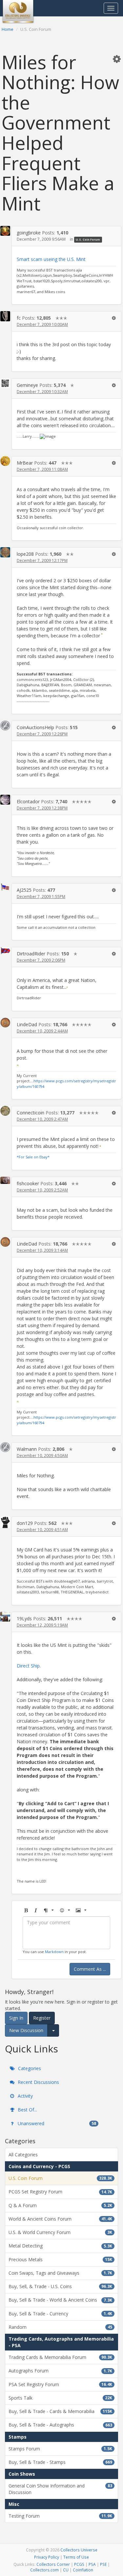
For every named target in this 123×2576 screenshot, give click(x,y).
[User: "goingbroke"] (5, 231)
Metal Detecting (60, 2246)
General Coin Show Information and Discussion (60, 2489)
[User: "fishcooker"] (5, 1180)
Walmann (27, 1449)
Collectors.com (44, 2570)
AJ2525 (24, 890)
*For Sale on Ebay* (33, 1157)
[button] (117, 59)
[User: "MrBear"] (5, 461)
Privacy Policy (47, 2557)
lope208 (25, 554)
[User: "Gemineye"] (5, 383)
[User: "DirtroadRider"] (5, 950)
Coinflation (83, 2570)
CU (66, 2570)
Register (42, 2018)
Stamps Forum (60, 2449)
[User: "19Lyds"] (5, 1617)
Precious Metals (60, 2259)
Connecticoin (31, 1113)
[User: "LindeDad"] (5, 1023)
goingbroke (29, 233)
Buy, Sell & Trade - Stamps (60, 2462)
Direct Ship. (29, 1666)
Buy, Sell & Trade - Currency (60, 2314)
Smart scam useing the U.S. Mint (51, 259)
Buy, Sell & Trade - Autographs (60, 2425)
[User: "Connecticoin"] (5, 1111)
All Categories (23, 2155)
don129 (25, 1523)
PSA (92, 2564)
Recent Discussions (38, 2082)
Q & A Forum (60, 2205)
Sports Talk (60, 2398)
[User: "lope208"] (5, 552)
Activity (25, 2096)
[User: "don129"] (5, 1522)
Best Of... (27, 2110)
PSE (103, 2564)
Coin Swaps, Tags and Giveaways (60, 2273)
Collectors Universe (79, 2550)
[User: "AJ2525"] (5, 887)
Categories (29, 2068)
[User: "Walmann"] (5, 1447)
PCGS (79, 2564)
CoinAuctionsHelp (35, 727)
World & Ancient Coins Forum (60, 2219)
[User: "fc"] (5, 316)
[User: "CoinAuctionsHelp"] (5, 726)
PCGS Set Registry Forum (60, 2192)
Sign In (16, 2018)
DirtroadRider (31, 954)
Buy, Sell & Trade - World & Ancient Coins (60, 2300)
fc (19, 318)
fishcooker (28, 1183)
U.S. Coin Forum (88, 240)
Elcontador (28, 801)
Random (60, 2327)
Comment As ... (90, 1969)
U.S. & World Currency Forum (60, 2232)
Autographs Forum (60, 2371)
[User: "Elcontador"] (5, 800)
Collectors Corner (53, 2564)
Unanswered (56, 2123)
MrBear (25, 463)
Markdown (54, 1952)
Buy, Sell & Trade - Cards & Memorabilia (60, 2411)
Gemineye (27, 385)
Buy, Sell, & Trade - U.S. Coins (60, 2286)
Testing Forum (60, 2516)
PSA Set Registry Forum (60, 2384)
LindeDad (27, 1024)
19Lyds (24, 1618)
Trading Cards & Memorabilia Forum (60, 2357)
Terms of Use (76, 2557)
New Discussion (26, 2030)
